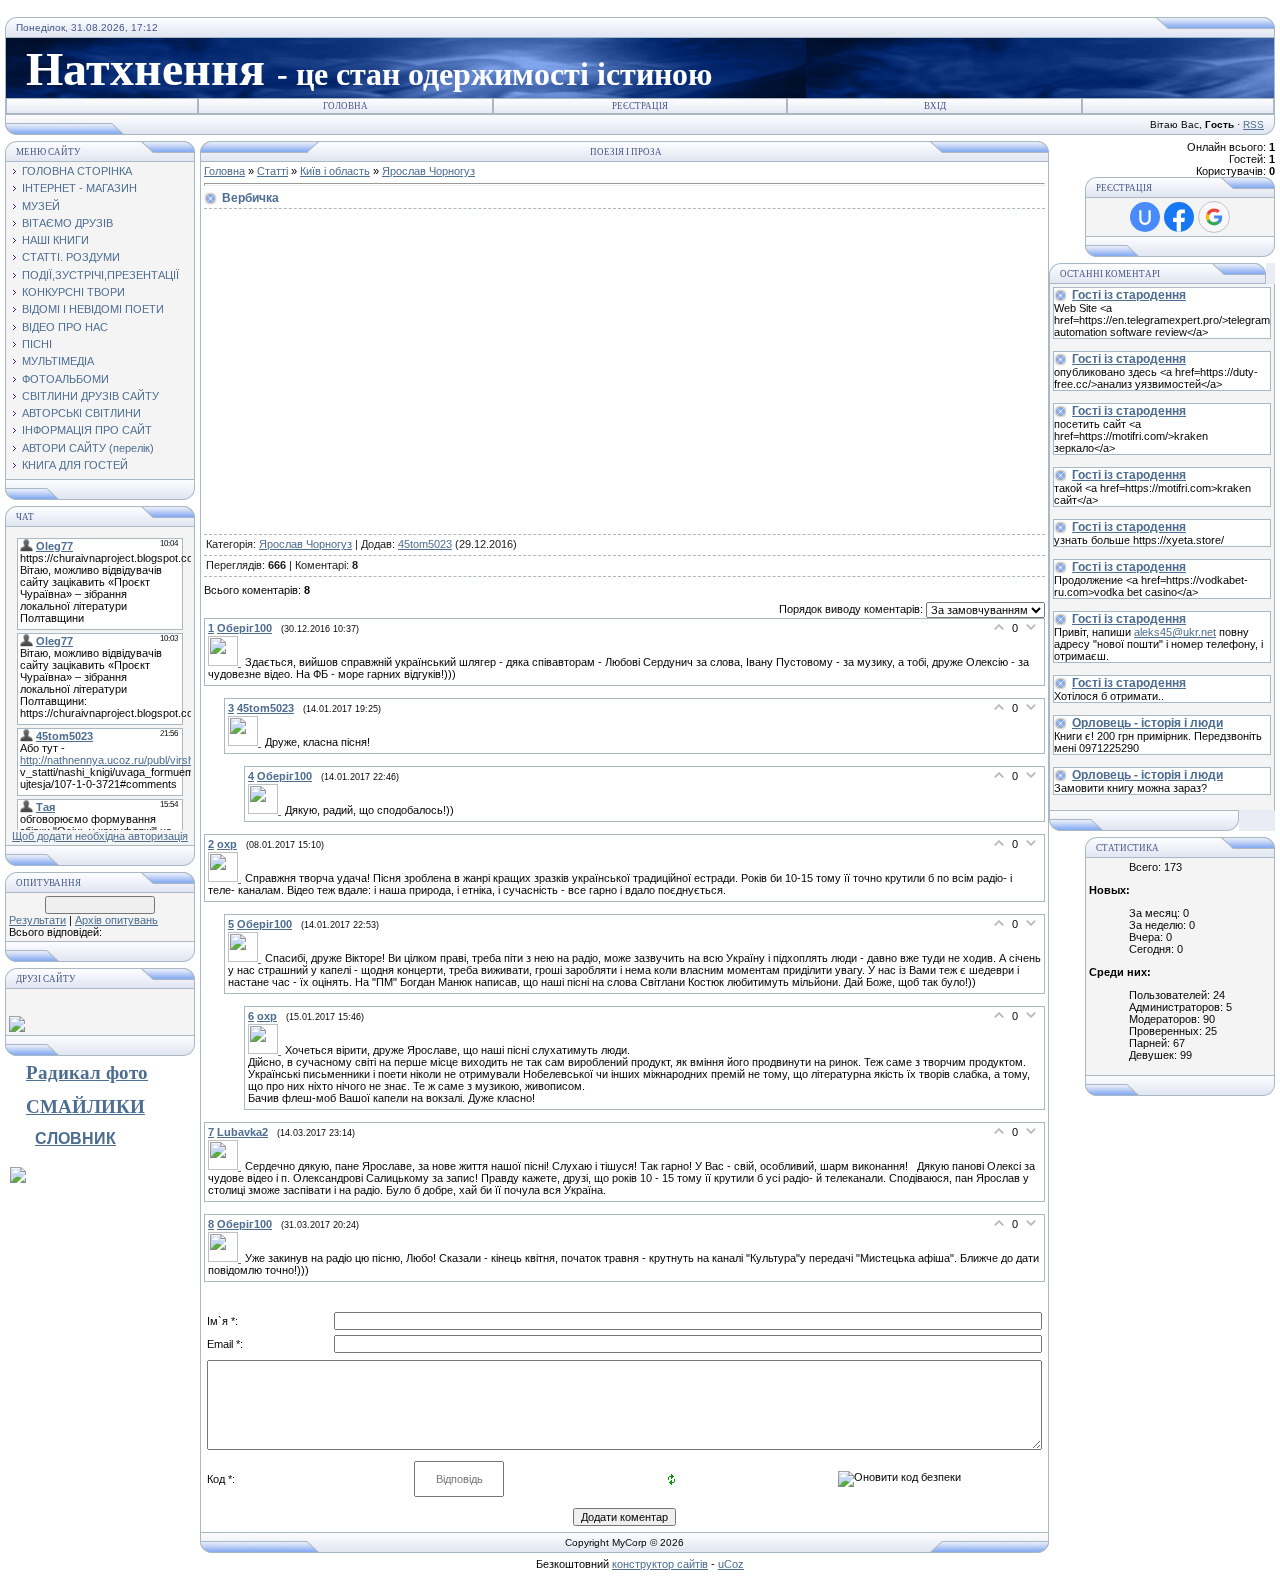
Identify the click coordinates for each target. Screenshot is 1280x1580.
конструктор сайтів (660, 1564)
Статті (272, 171)
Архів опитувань (116, 920)
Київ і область (335, 171)
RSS (1253, 124)
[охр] (226, 878)
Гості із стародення (1129, 295)
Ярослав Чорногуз (428, 171)
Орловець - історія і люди (1147, 723)
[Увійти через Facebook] (1179, 217)
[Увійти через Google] (1214, 217)
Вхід (935, 106)
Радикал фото (87, 1072)
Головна (345, 106)
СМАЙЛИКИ (85, 1106)
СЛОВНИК (75, 1138)
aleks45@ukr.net (1175, 632)
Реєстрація (640, 106)
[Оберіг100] (226, 662)
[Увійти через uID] (1145, 217)
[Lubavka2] (226, 1166)
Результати (37, 920)
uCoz (731, 1564)
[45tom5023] (246, 742)
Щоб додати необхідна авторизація (100, 836)
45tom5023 (425, 544)
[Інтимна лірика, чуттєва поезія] (18, 1179)
